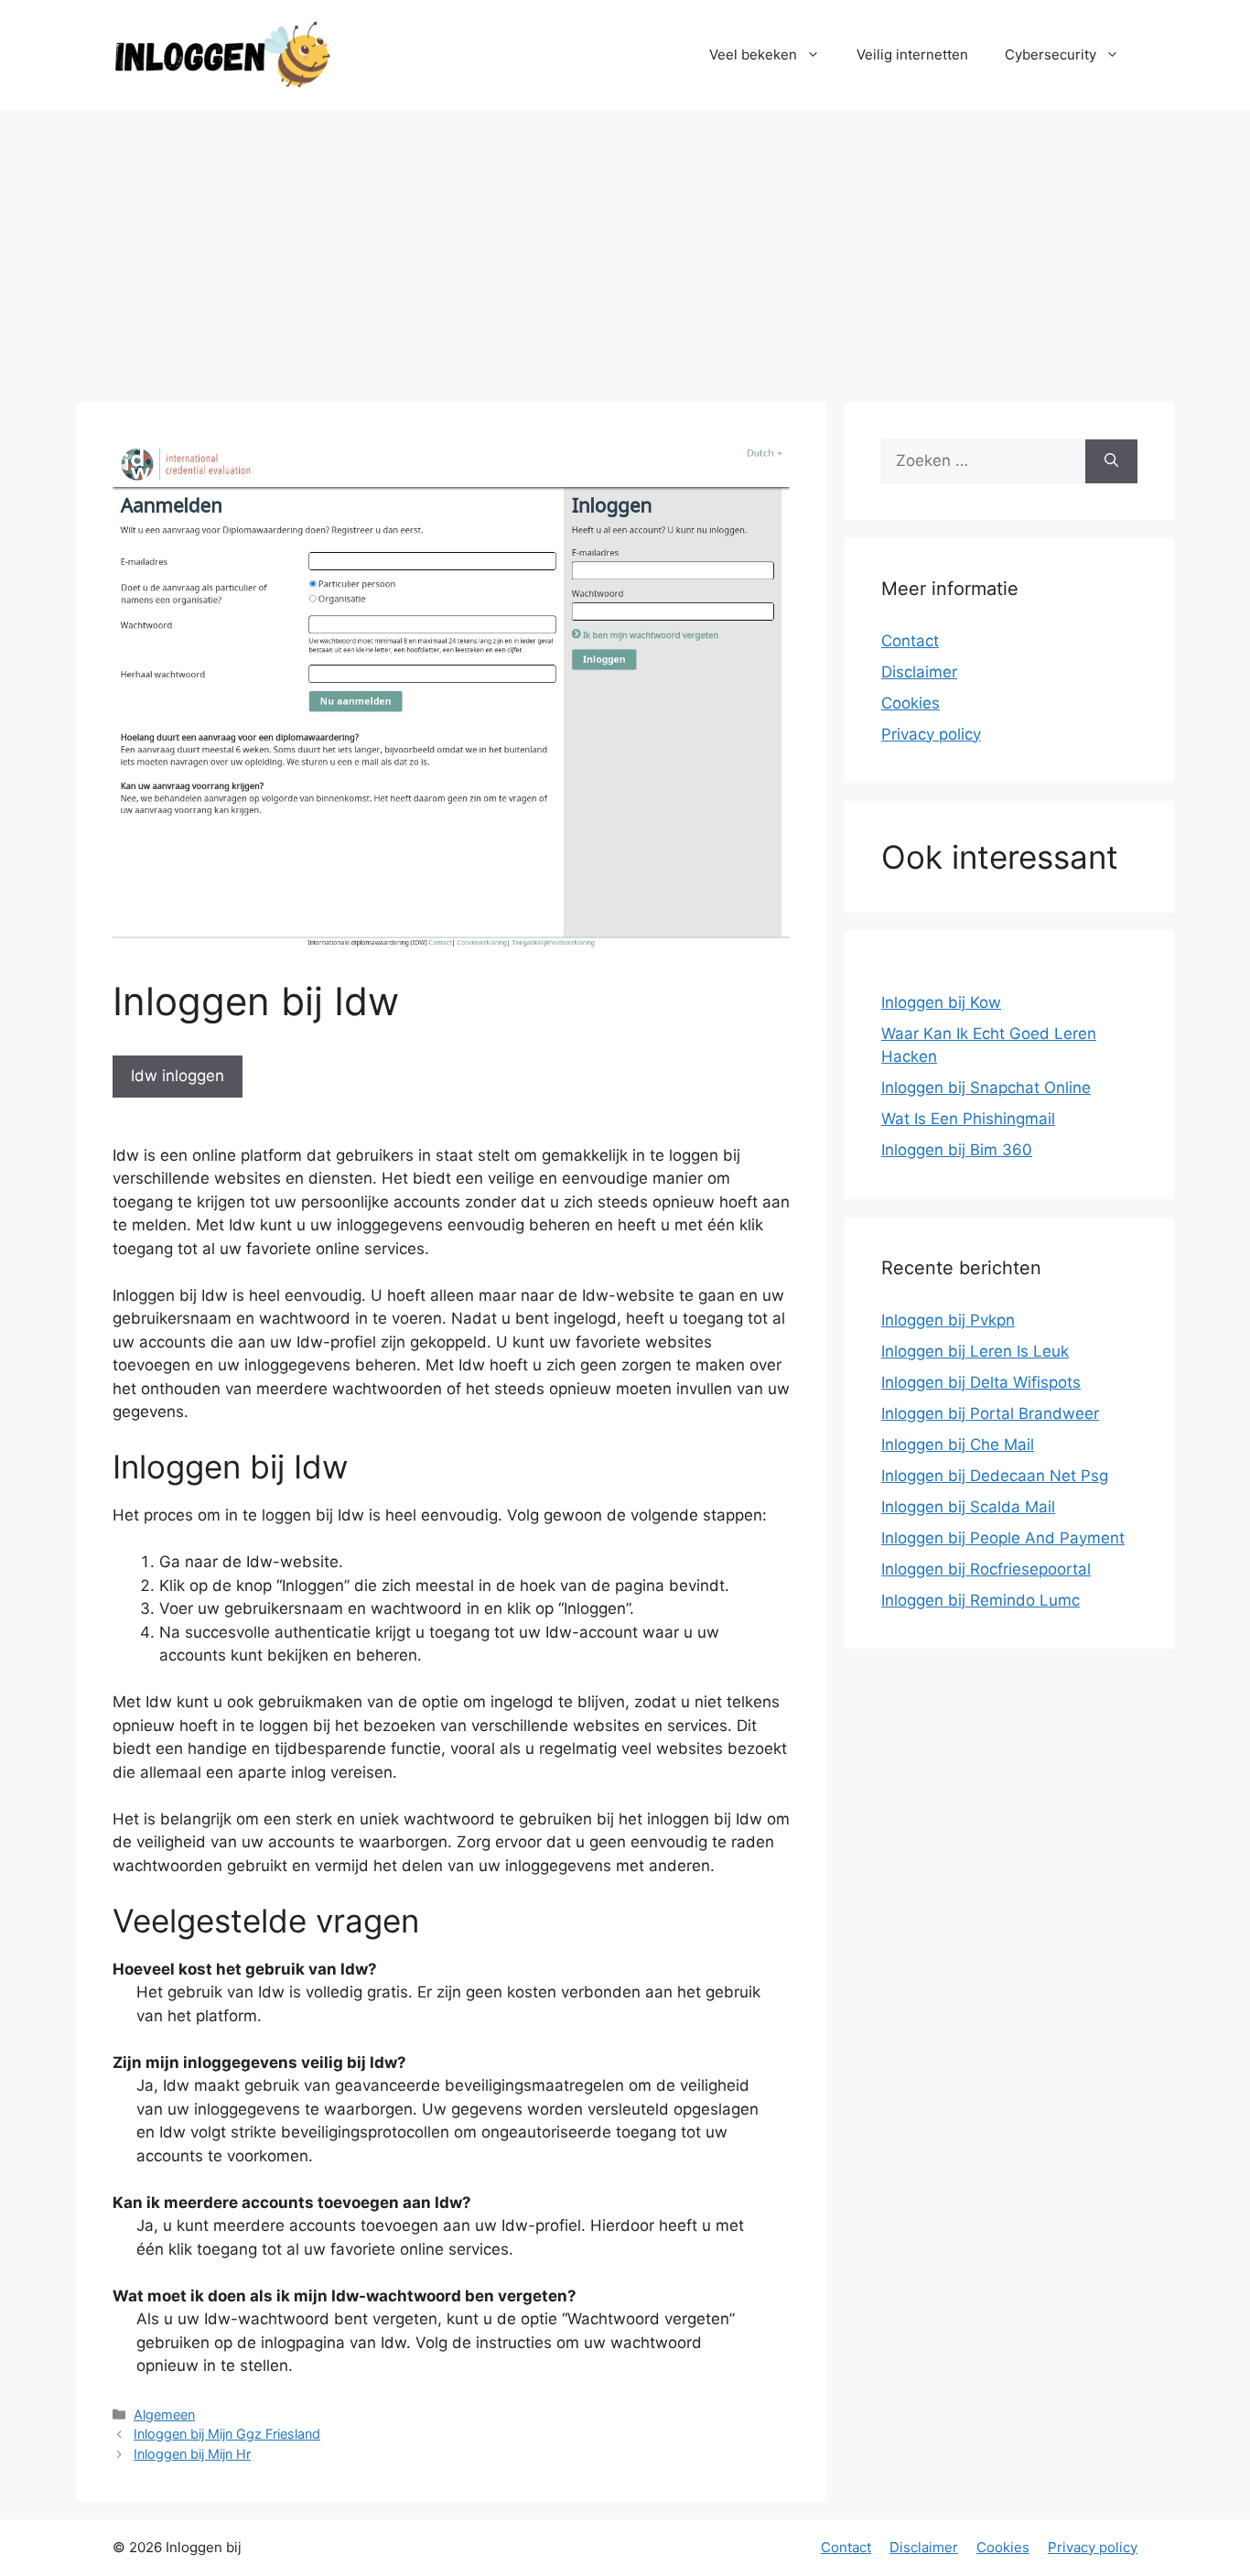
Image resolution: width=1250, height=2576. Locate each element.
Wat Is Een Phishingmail (968, 1119)
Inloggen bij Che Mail (958, 1445)
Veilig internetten (912, 54)
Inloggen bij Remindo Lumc (981, 1600)
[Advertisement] (625, 247)
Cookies (911, 703)
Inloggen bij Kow (941, 1002)
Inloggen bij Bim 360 (957, 1150)
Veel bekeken (753, 54)
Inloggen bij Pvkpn (948, 1320)
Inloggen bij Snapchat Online (986, 1088)
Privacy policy (931, 734)
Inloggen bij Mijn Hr (192, 2454)
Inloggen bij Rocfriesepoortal (986, 1569)
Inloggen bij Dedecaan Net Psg (995, 1476)
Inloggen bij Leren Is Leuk (975, 1351)
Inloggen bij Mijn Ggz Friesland (227, 2434)
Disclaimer (919, 672)
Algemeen (164, 2414)
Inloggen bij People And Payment (1003, 1538)
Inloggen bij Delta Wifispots (981, 1382)
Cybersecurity (1051, 54)
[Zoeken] (1111, 461)
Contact (910, 641)
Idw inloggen (178, 1076)
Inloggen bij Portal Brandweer (990, 1413)
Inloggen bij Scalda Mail (968, 1507)
